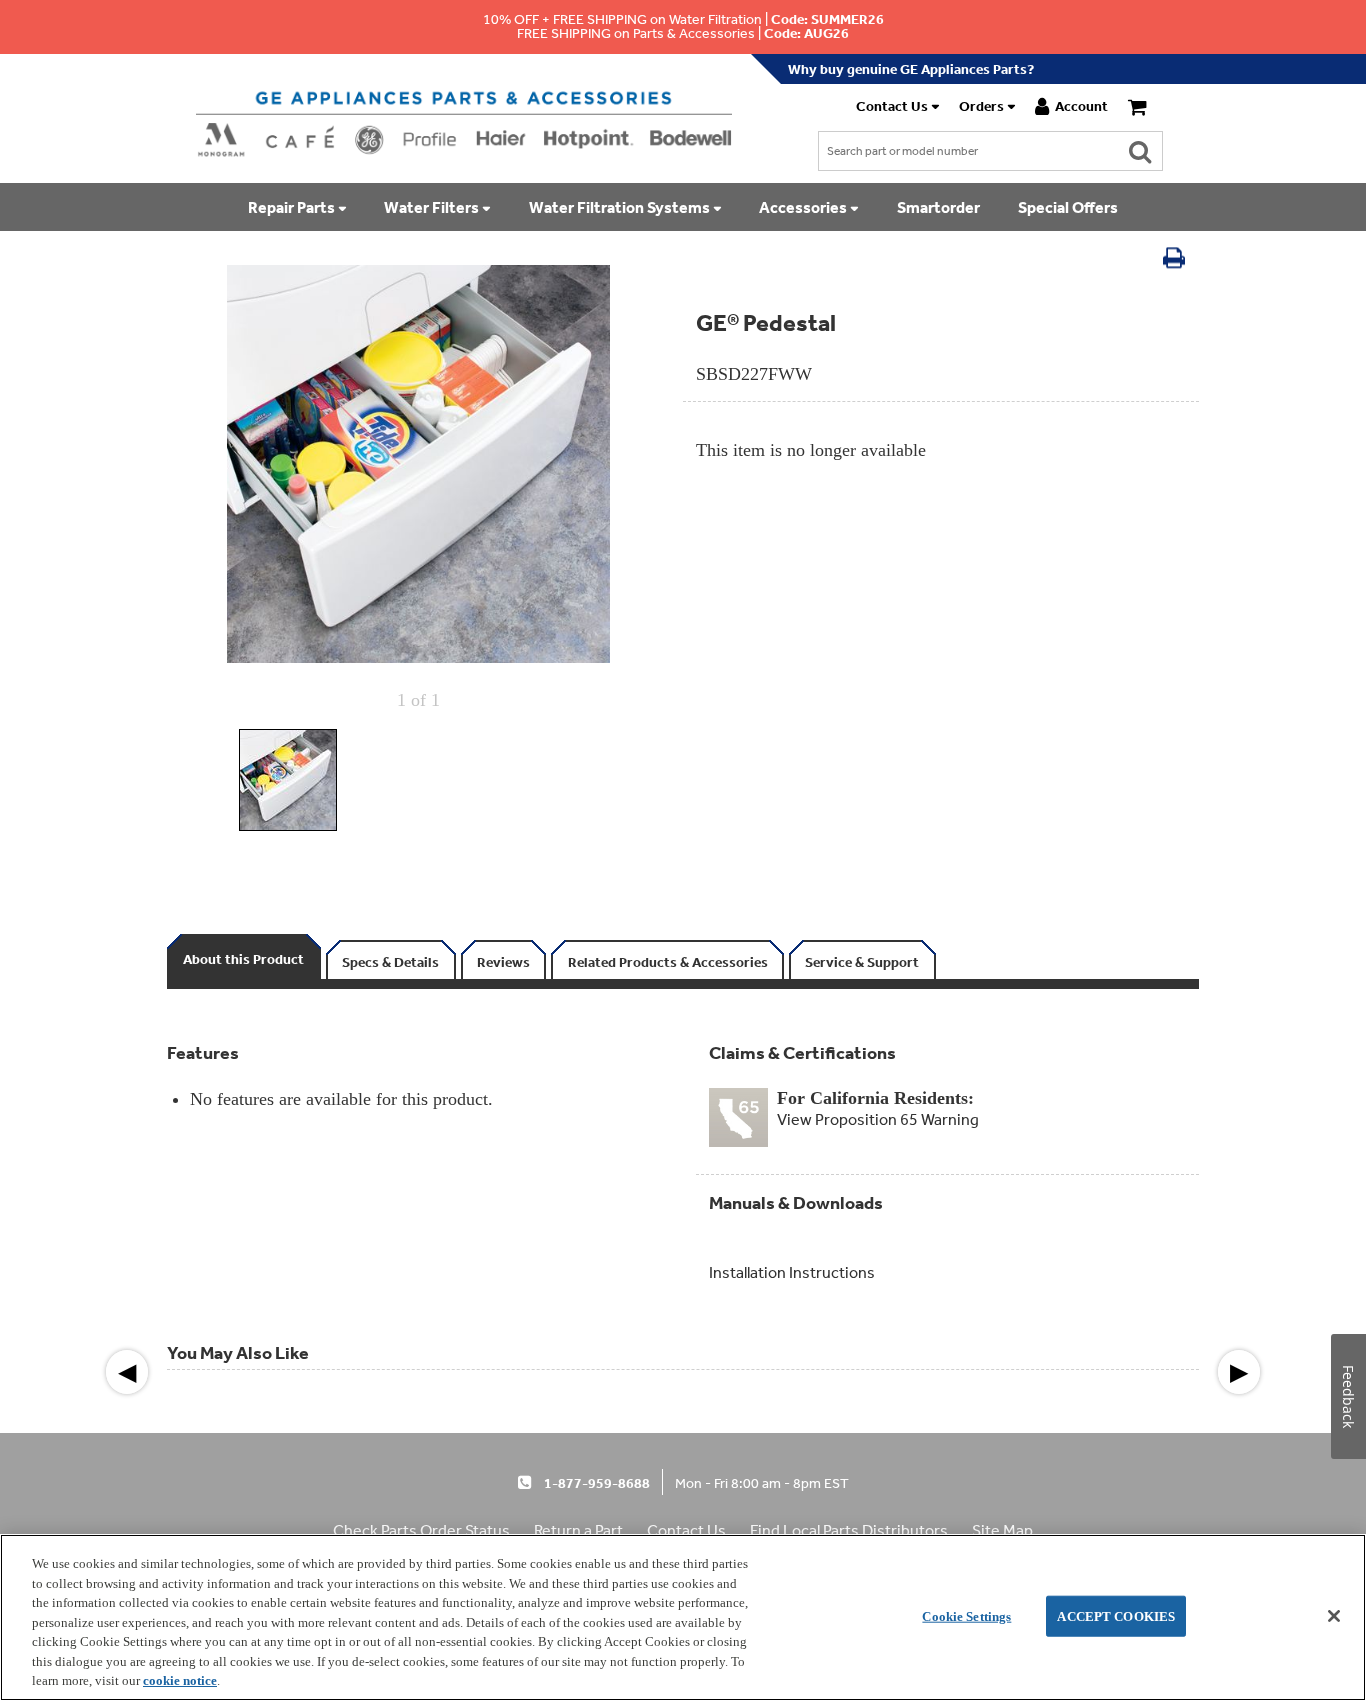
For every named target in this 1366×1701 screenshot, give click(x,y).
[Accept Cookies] (1334, 1616)
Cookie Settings (966, 1615)
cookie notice (180, 1680)
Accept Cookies (1116, 1615)
